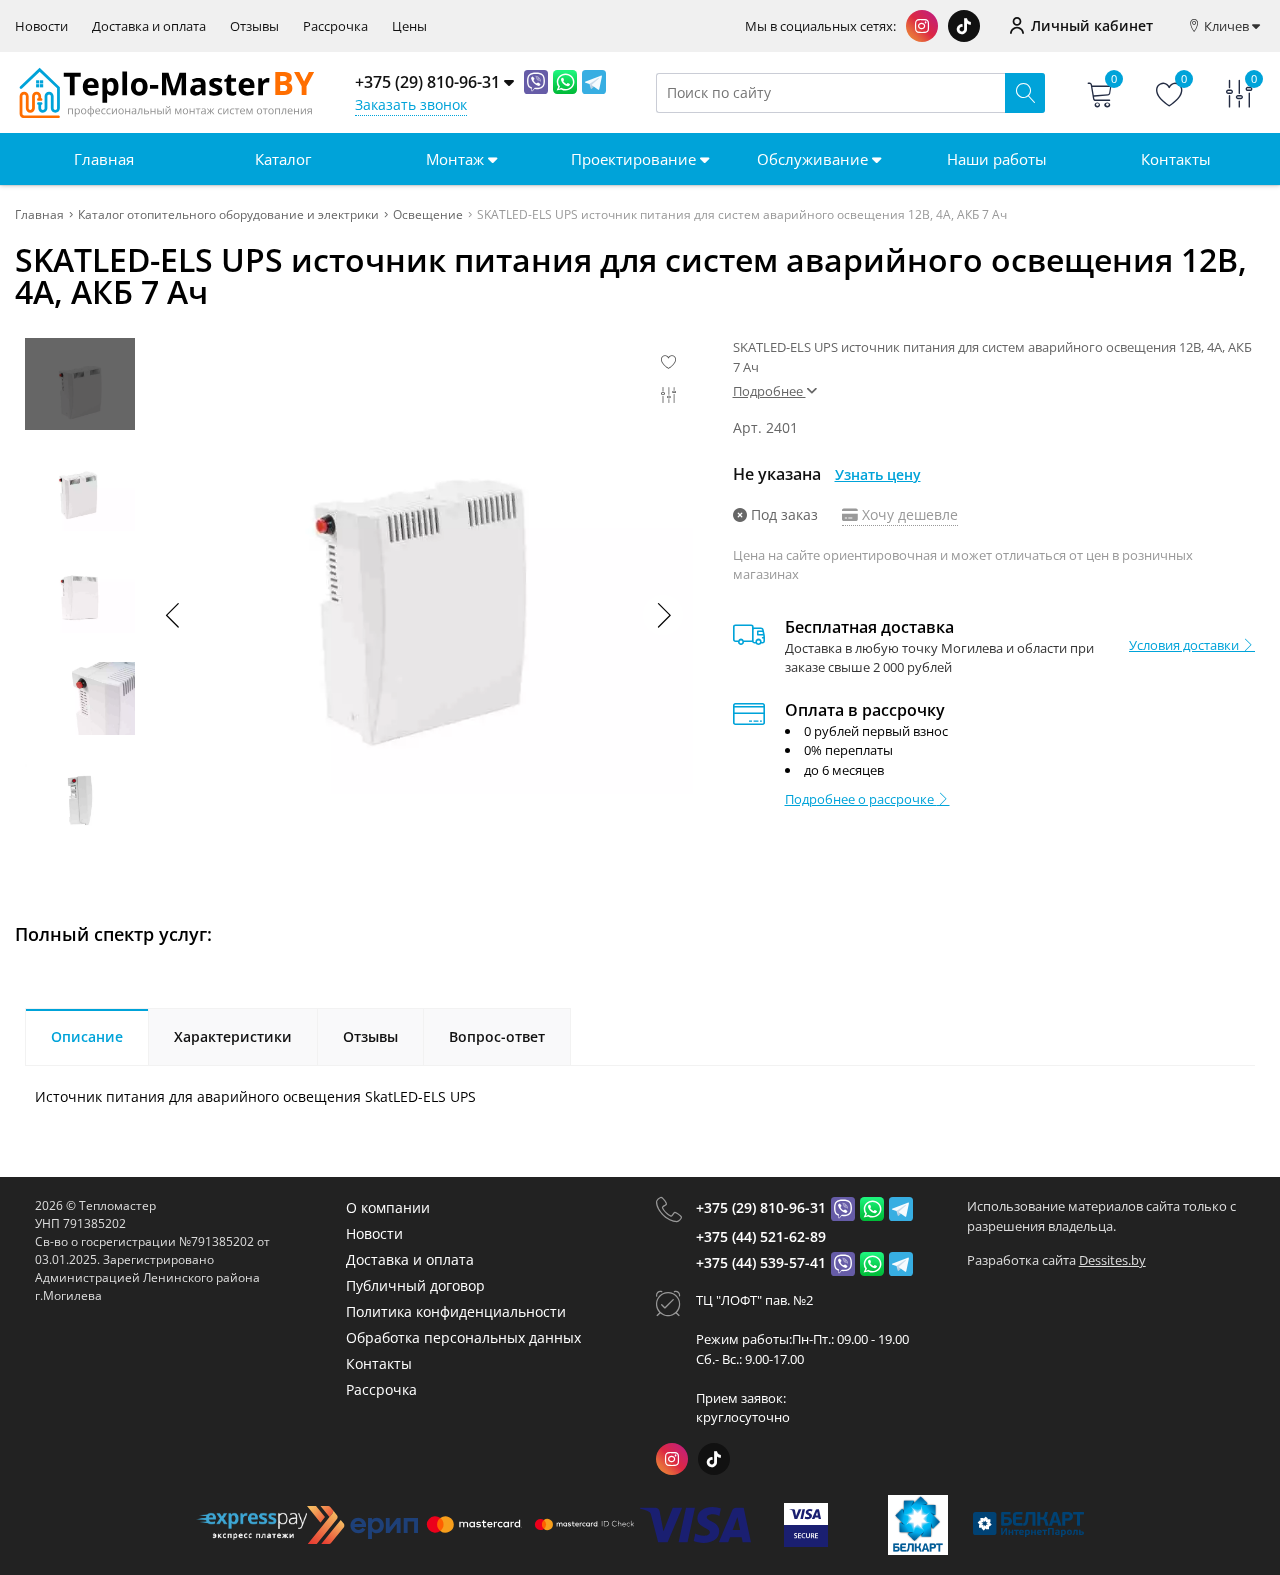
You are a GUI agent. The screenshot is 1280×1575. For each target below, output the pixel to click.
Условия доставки (1185, 645)
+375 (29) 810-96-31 (761, 1207)
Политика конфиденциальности (456, 1311)
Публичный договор (415, 1285)
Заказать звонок (411, 104)
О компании (388, 1207)
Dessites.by (1112, 1260)
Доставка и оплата (149, 26)
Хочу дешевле (908, 514)
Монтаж (457, 159)
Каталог (283, 159)
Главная (104, 159)
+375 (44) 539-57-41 (761, 1262)
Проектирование (635, 159)
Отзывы (254, 26)
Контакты (1176, 159)
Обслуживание (814, 159)
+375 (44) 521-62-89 (761, 1236)
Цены (409, 26)
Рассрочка (335, 26)
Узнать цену (878, 474)
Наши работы (997, 159)
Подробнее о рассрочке (861, 799)
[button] (663, 615)
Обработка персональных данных (463, 1337)
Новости (41, 26)
